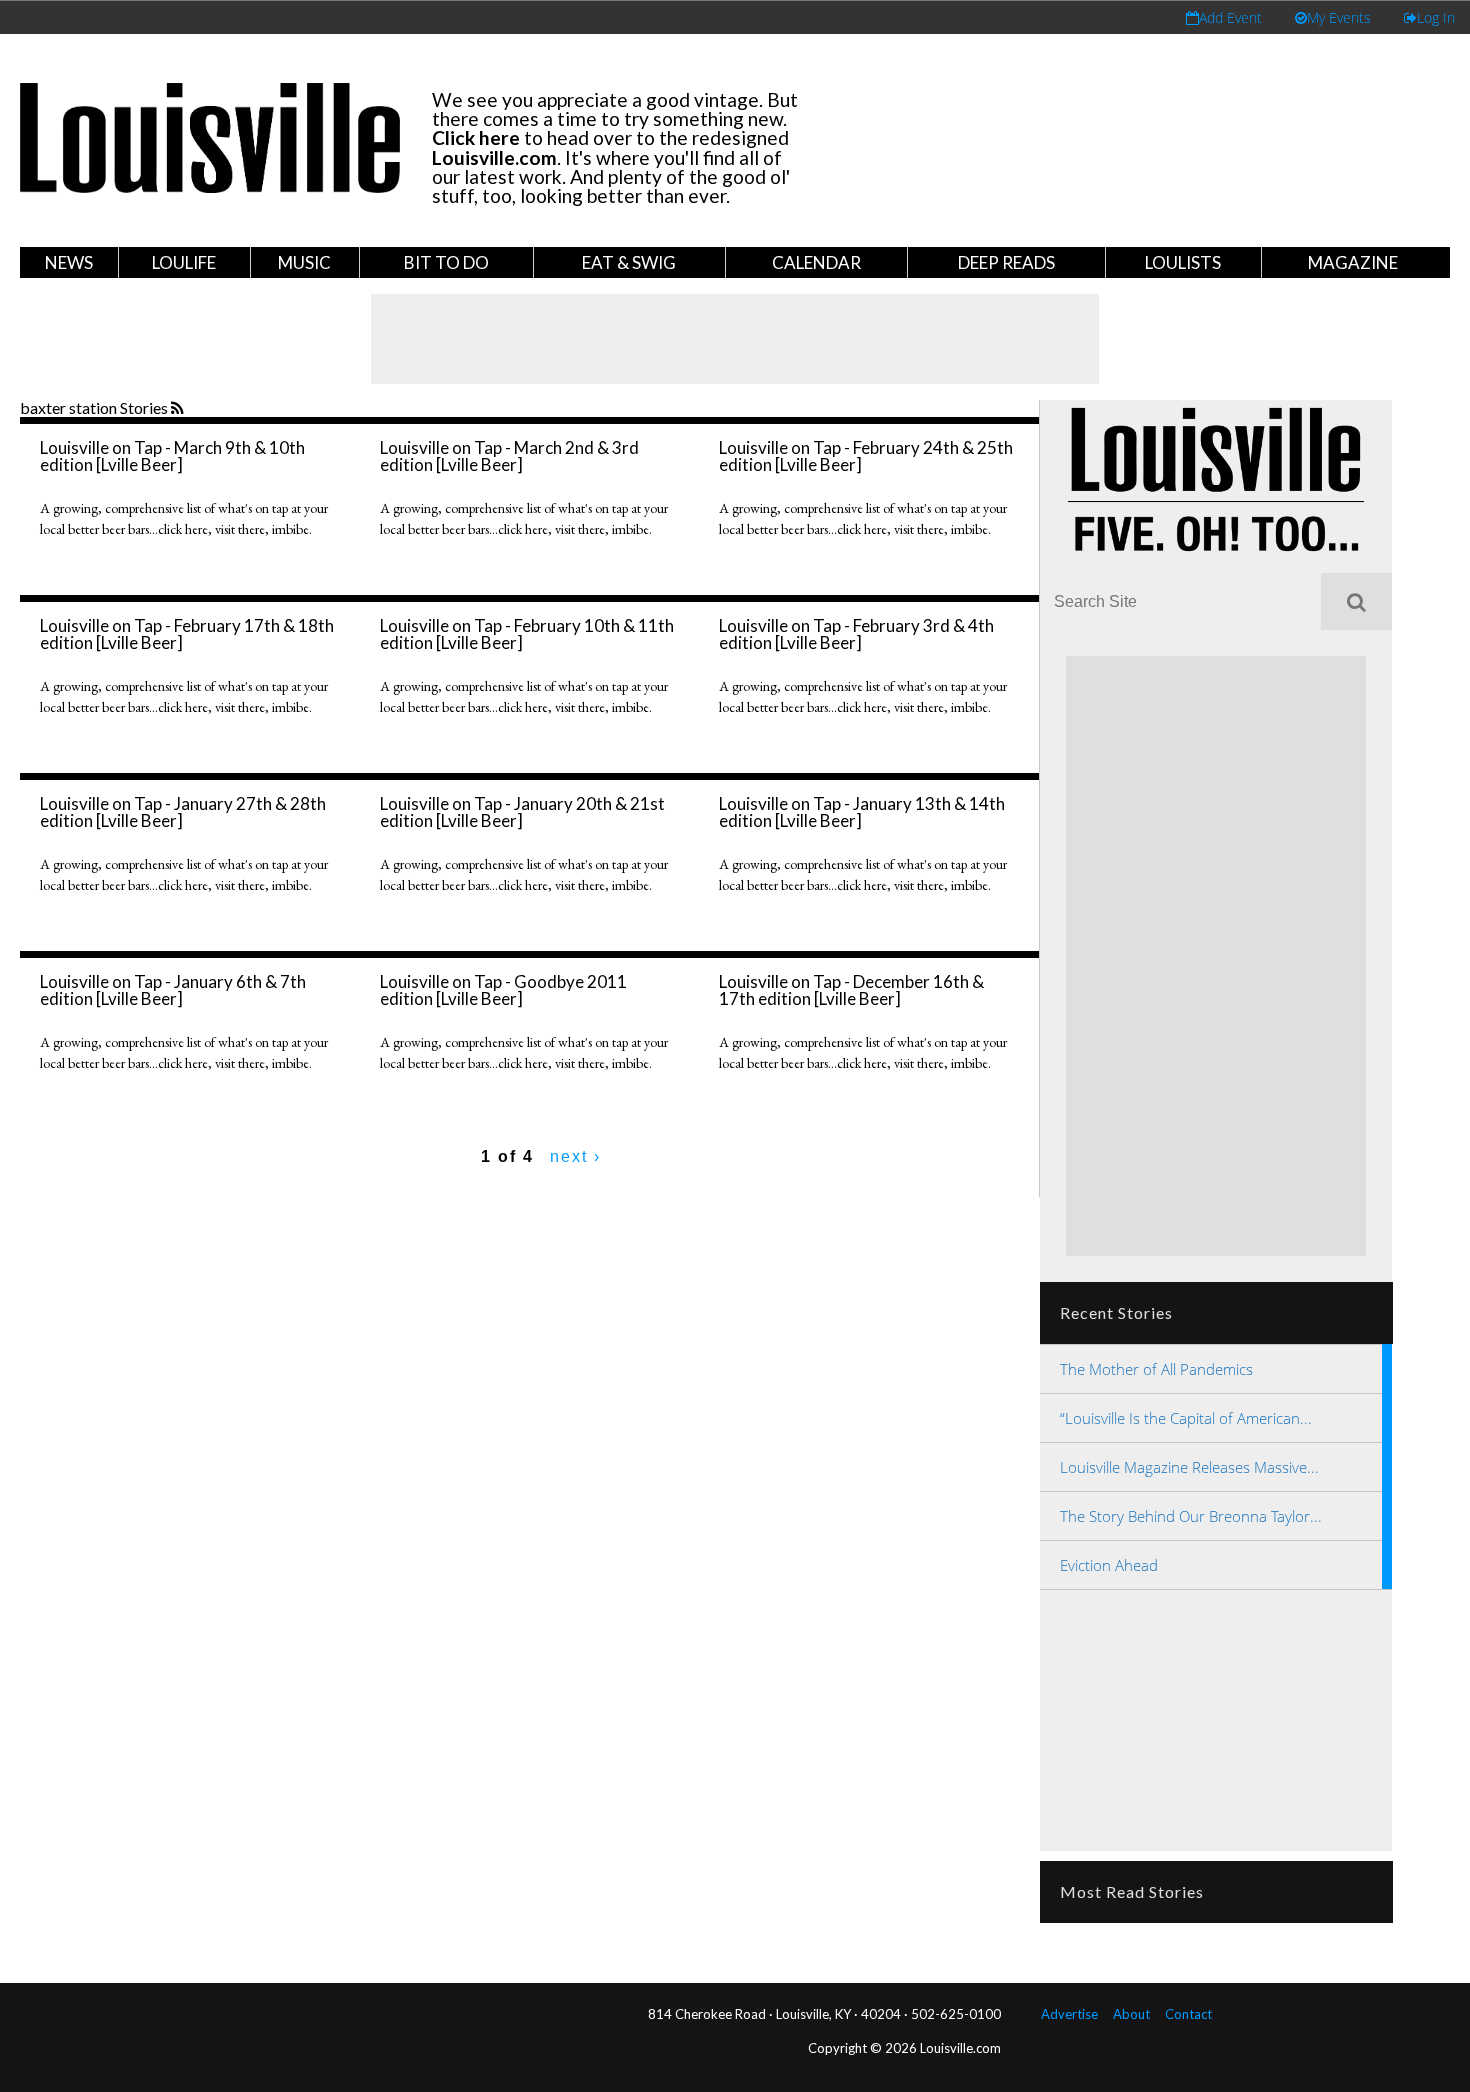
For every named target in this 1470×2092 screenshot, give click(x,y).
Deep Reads (1006, 262)
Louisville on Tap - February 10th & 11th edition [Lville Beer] (527, 634)
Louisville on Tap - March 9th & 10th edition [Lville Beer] (172, 456)
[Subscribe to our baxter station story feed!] (179, 409)
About (1131, 2014)
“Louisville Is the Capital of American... (1186, 1418)
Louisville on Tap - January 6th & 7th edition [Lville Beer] (173, 990)
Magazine (1353, 262)
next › (575, 1156)
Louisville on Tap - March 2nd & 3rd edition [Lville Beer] (509, 456)
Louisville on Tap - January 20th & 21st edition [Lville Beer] (522, 812)
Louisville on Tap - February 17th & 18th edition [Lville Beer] (187, 634)
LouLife (184, 262)
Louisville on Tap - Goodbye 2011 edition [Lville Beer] (503, 990)
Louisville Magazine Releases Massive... (1189, 1467)
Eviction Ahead (1109, 1565)
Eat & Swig (629, 262)
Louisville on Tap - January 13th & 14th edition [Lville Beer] (862, 812)
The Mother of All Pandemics (1156, 1369)
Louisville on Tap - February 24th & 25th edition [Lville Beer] (866, 456)
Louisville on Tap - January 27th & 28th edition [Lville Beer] (183, 812)
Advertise (1069, 2014)
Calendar (816, 262)
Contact (1188, 2014)
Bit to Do (446, 262)
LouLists (1183, 262)
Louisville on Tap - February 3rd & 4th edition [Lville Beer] (856, 634)
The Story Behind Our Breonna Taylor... (1191, 1516)
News (69, 262)
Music (304, 262)
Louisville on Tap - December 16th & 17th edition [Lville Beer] (851, 990)
